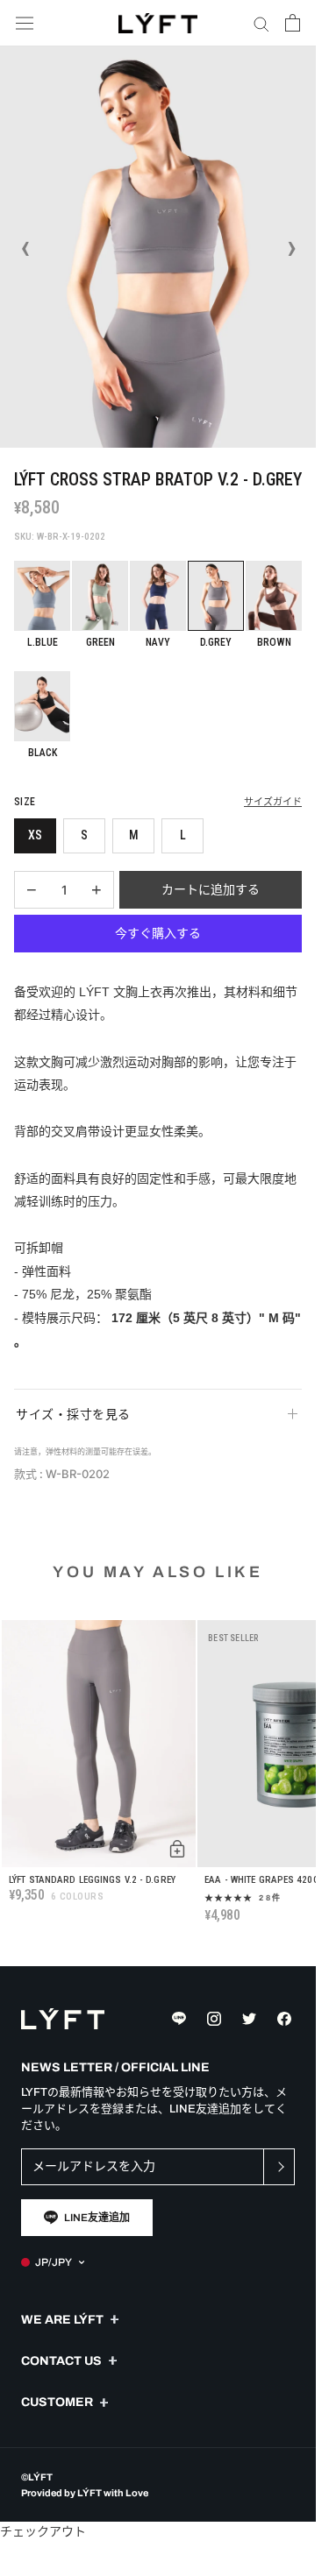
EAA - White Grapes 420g (262, 1880)
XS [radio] (35, 835)
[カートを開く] (293, 23)
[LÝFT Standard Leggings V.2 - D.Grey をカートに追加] (177, 1849)
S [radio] (84, 835)
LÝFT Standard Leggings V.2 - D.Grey (92, 1880)
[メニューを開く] (25, 23)
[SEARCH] (261, 23)
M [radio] (134, 835)
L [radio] (183, 835)
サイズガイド (273, 802)
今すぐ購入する (158, 933)
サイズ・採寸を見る (73, 1414)
